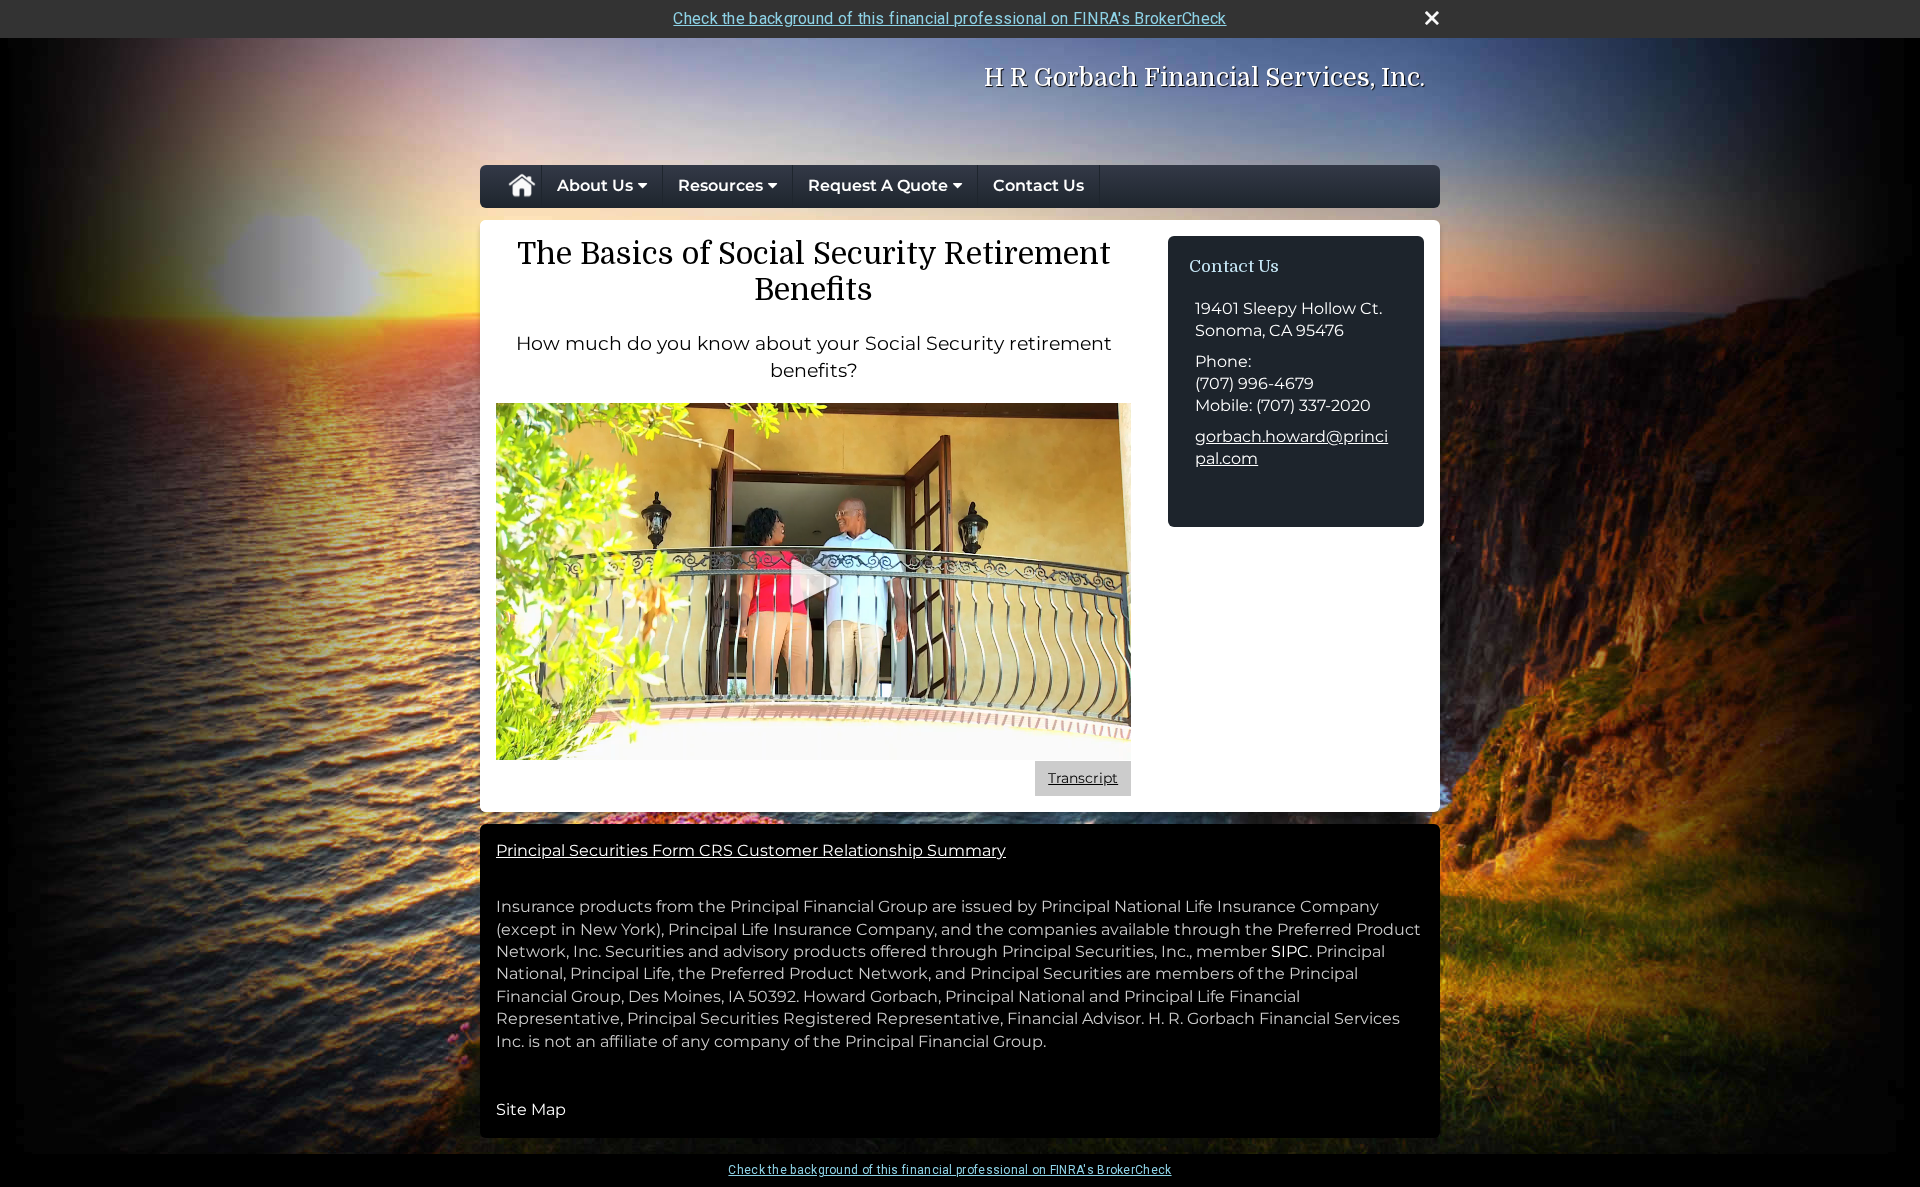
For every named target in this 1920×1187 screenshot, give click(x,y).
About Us (595, 185)
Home (521, 186)
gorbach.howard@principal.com (1291, 447)
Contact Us (1038, 185)
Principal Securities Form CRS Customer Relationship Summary (751, 850)
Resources (720, 185)
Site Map (531, 1109)
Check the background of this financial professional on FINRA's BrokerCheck (949, 18)
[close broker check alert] (1432, 18)
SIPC (1290, 951)
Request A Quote (878, 185)
